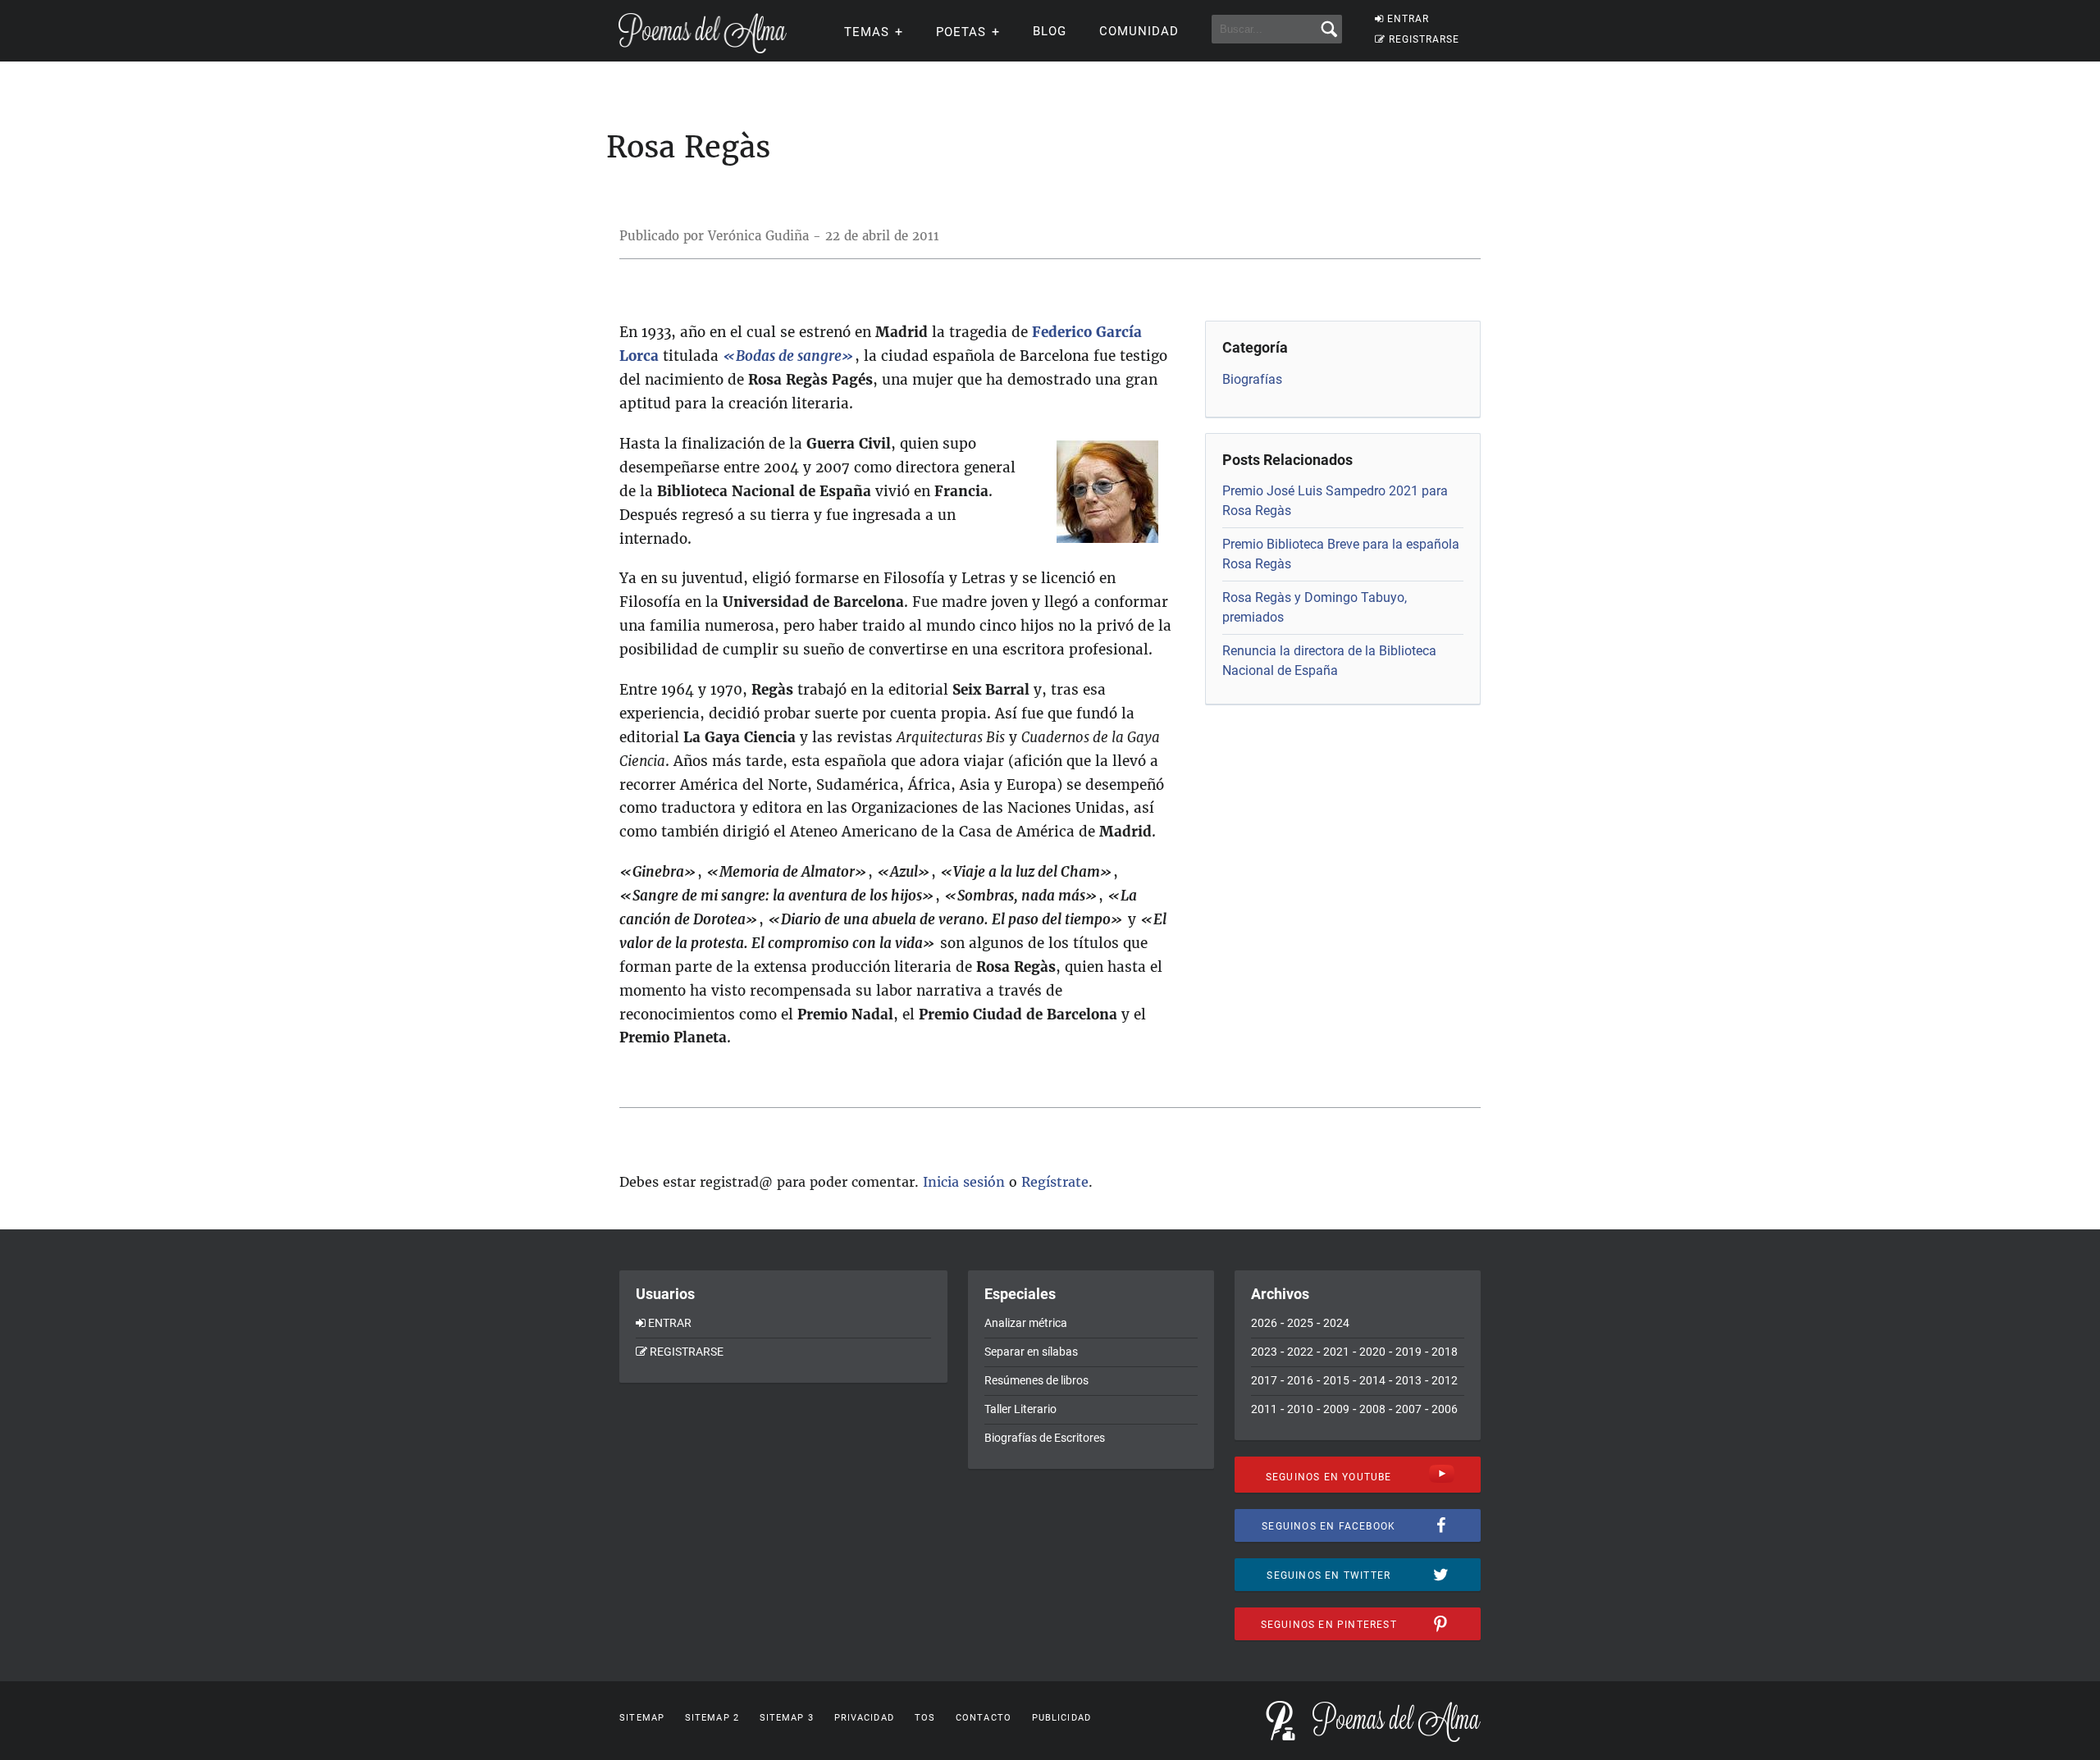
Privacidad (864, 1718)
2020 (1372, 1352)
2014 (1372, 1380)
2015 (1336, 1380)
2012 (1445, 1380)
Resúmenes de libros (1036, 1380)
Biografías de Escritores (1045, 1438)
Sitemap (642, 1718)
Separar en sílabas (1031, 1352)
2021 (1336, 1352)
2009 (1336, 1409)
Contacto (984, 1718)
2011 (1264, 1409)
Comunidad (1139, 31)
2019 (1408, 1352)
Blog (1050, 31)
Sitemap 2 (712, 1718)
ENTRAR (1408, 19)
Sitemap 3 (787, 1718)
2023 (1264, 1352)
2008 (1372, 1409)
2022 (1300, 1352)
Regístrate (1055, 1182)
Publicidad (1061, 1718)
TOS (925, 1718)
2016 (1300, 1380)
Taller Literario (1020, 1409)
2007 (1408, 1409)
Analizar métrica (1026, 1323)
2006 (1445, 1409)
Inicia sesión (964, 1182)
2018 (1445, 1352)
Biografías (1252, 379)
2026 (1264, 1323)
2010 (1300, 1409)
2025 (1300, 1323)
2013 (1408, 1380)
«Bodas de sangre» (789, 356)
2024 (1336, 1323)
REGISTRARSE (1424, 39)
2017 (1264, 1380)
